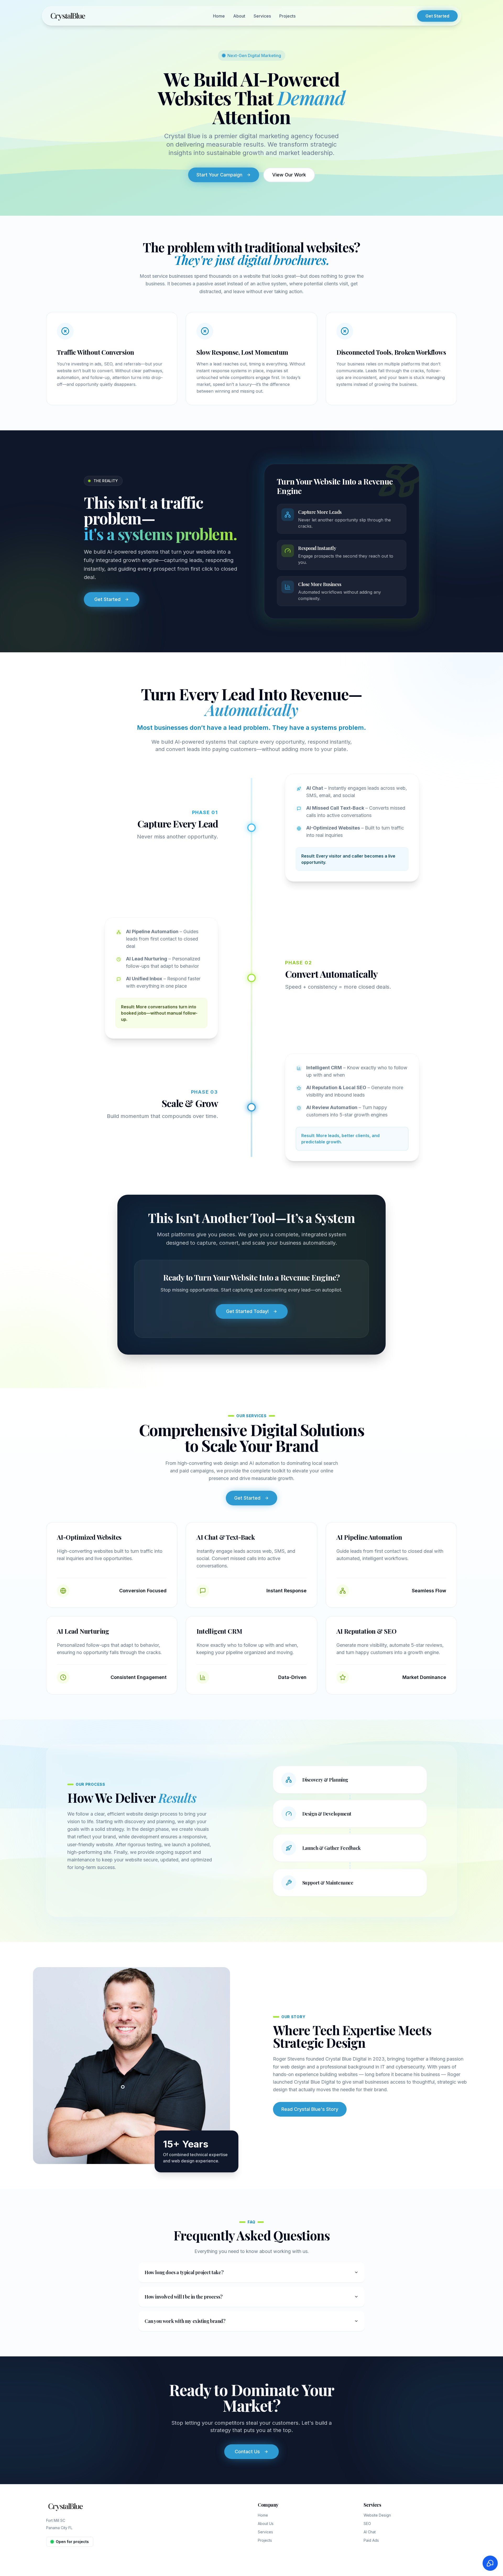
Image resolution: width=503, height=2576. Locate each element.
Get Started (437, 16)
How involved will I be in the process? (184, 2297)
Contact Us (247, 2452)
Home (219, 16)
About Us (266, 2524)
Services (262, 16)
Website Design (377, 2515)
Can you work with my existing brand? (185, 2321)
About (239, 16)
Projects (287, 16)
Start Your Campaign (219, 175)
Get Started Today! (247, 1311)
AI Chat (370, 2532)
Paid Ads (371, 2540)
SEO (367, 2524)
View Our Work (289, 175)
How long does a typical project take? (184, 2272)
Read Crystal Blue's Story (297, 2109)
